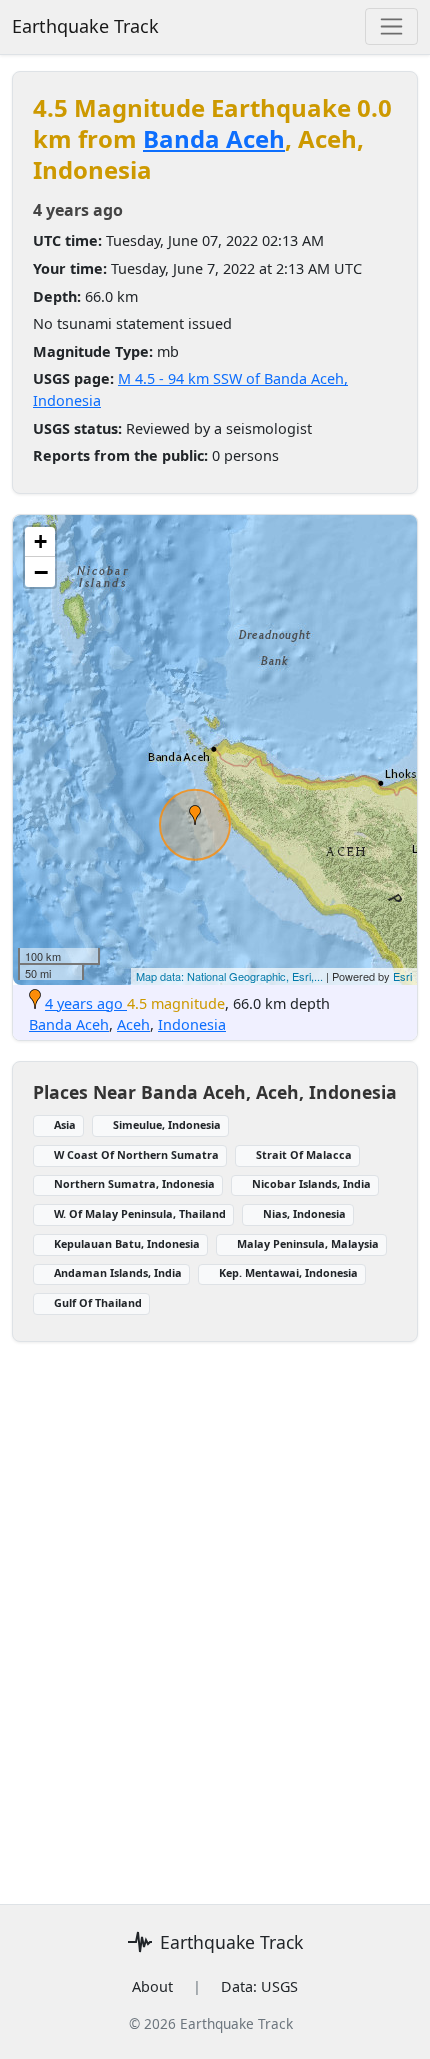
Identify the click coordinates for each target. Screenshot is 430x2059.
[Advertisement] (215, 1611)
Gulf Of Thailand (98, 1302)
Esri (402, 976)
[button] (195, 815)
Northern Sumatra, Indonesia (134, 1183)
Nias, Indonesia (304, 1213)
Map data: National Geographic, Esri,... (229, 976)
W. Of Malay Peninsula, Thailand (140, 1213)
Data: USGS (259, 1986)
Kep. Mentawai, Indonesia (288, 1272)
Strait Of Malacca (304, 1154)
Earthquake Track (85, 26)
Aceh (133, 1024)
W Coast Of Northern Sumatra (136, 1154)
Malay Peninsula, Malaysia (308, 1243)
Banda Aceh (214, 138)
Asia (65, 1124)
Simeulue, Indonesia (167, 1124)
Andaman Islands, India (118, 1272)
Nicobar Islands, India (311, 1183)
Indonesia (192, 1024)
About (152, 1986)
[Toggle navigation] (391, 26)
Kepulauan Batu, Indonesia (127, 1243)
